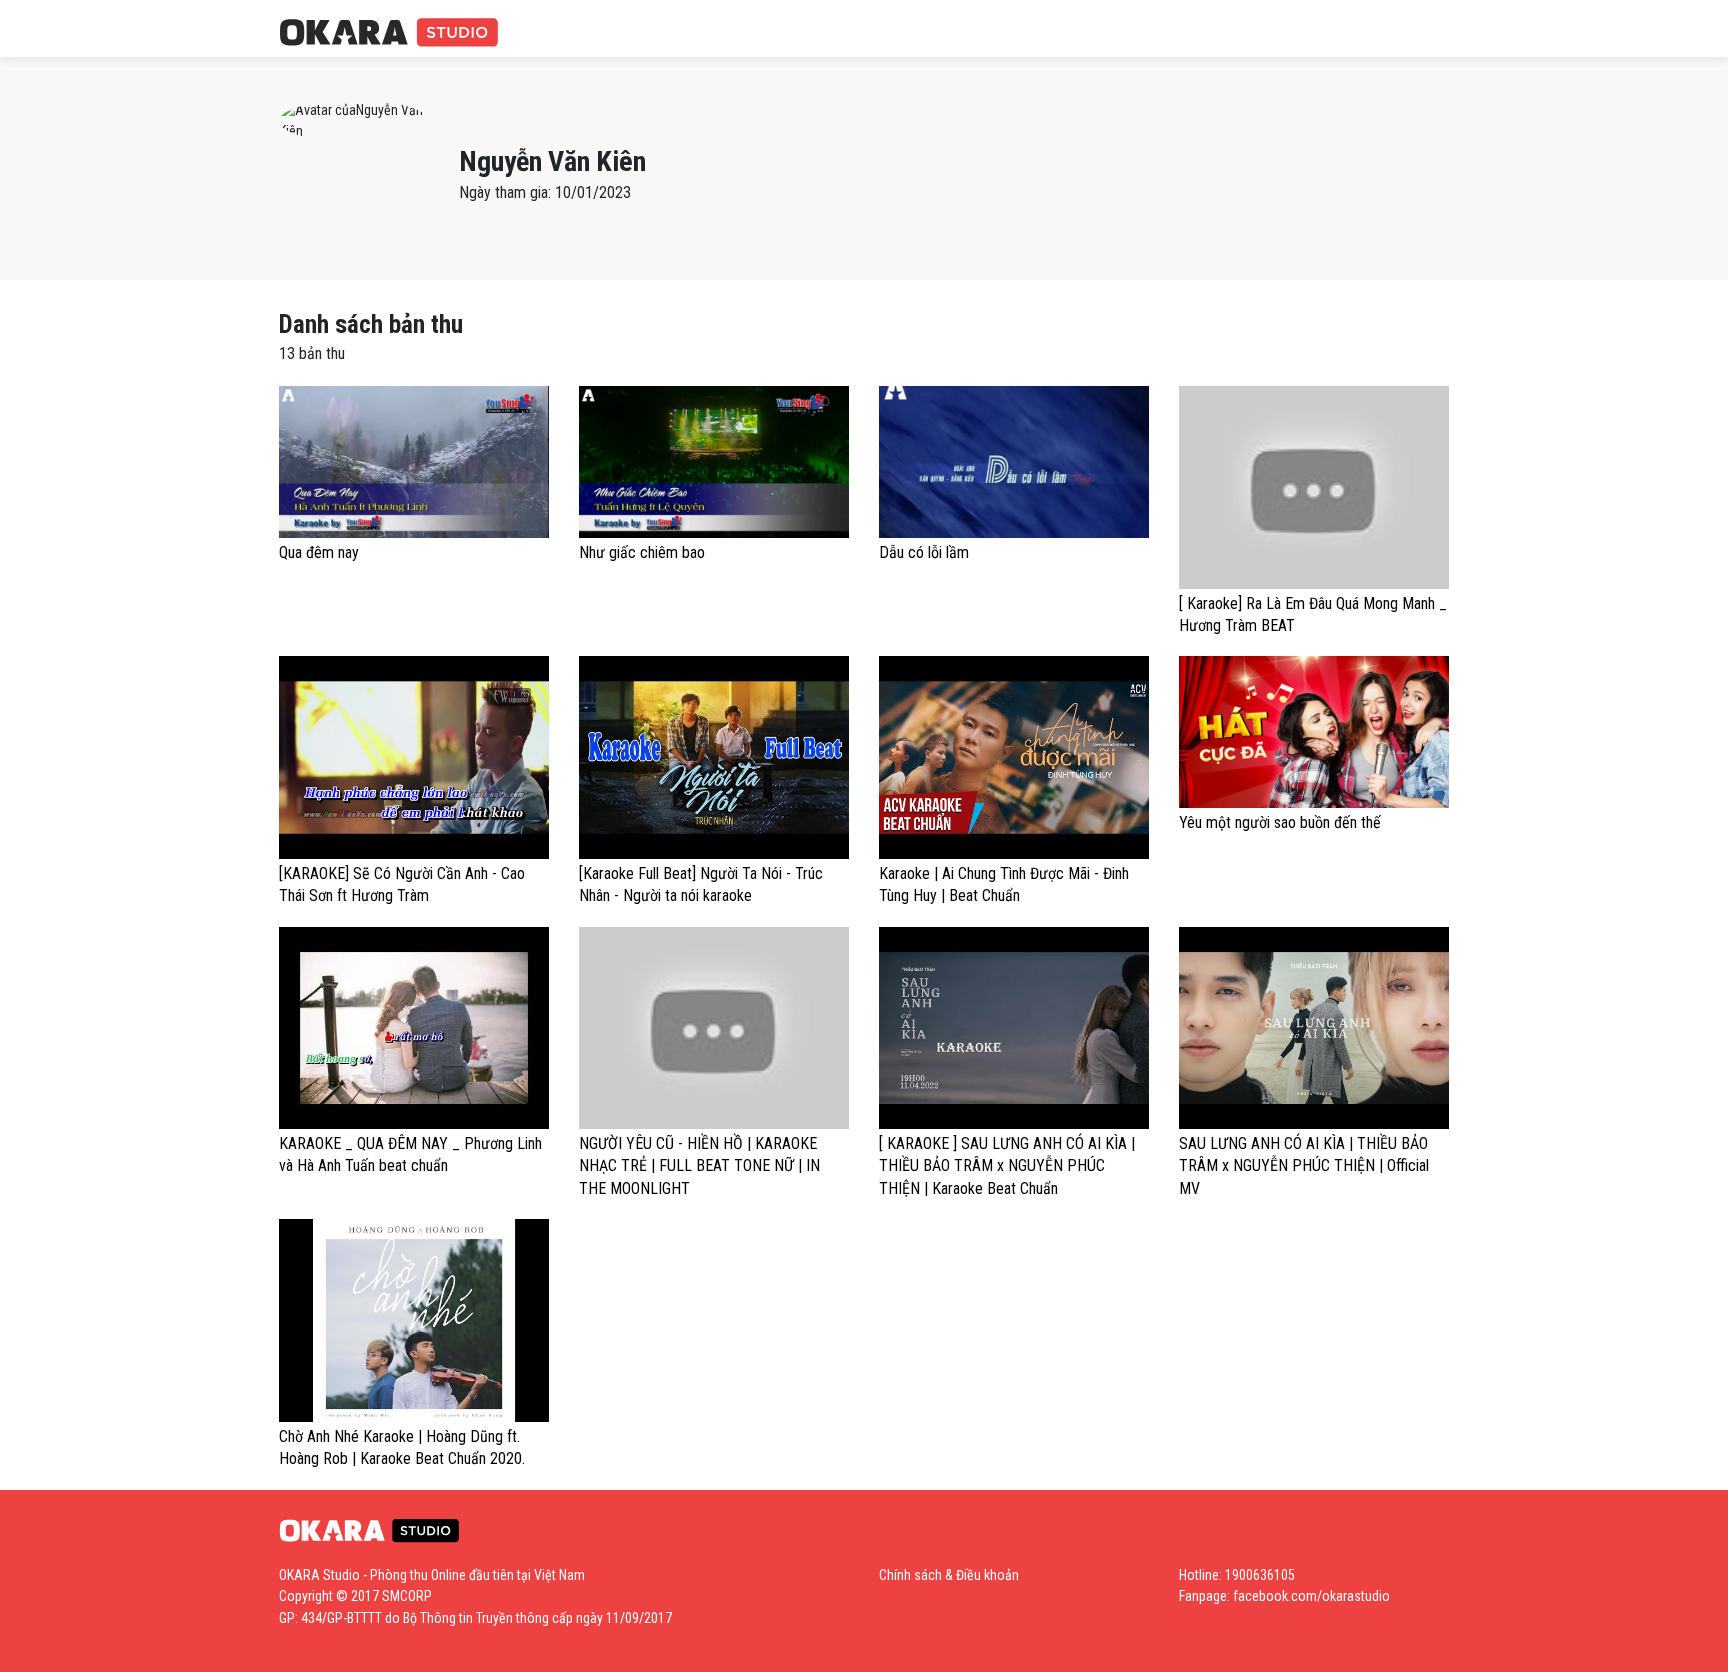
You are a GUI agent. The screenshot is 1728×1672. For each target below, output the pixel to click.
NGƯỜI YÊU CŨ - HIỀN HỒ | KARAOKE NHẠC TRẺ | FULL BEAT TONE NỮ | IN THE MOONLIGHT (699, 1166)
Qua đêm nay (319, 552)
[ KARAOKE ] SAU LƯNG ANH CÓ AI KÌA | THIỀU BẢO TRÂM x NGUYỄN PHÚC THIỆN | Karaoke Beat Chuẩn (1007, 1166)
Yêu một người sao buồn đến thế (1280, 822)
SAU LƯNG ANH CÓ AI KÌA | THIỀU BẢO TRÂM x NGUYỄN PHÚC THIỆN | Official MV (1304, 1166)
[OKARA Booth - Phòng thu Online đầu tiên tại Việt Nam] (389, 33)
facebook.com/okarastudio (1311, 1596)
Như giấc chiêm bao (642, 552)
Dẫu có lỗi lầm (924, 552)
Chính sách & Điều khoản (949, 1575)
